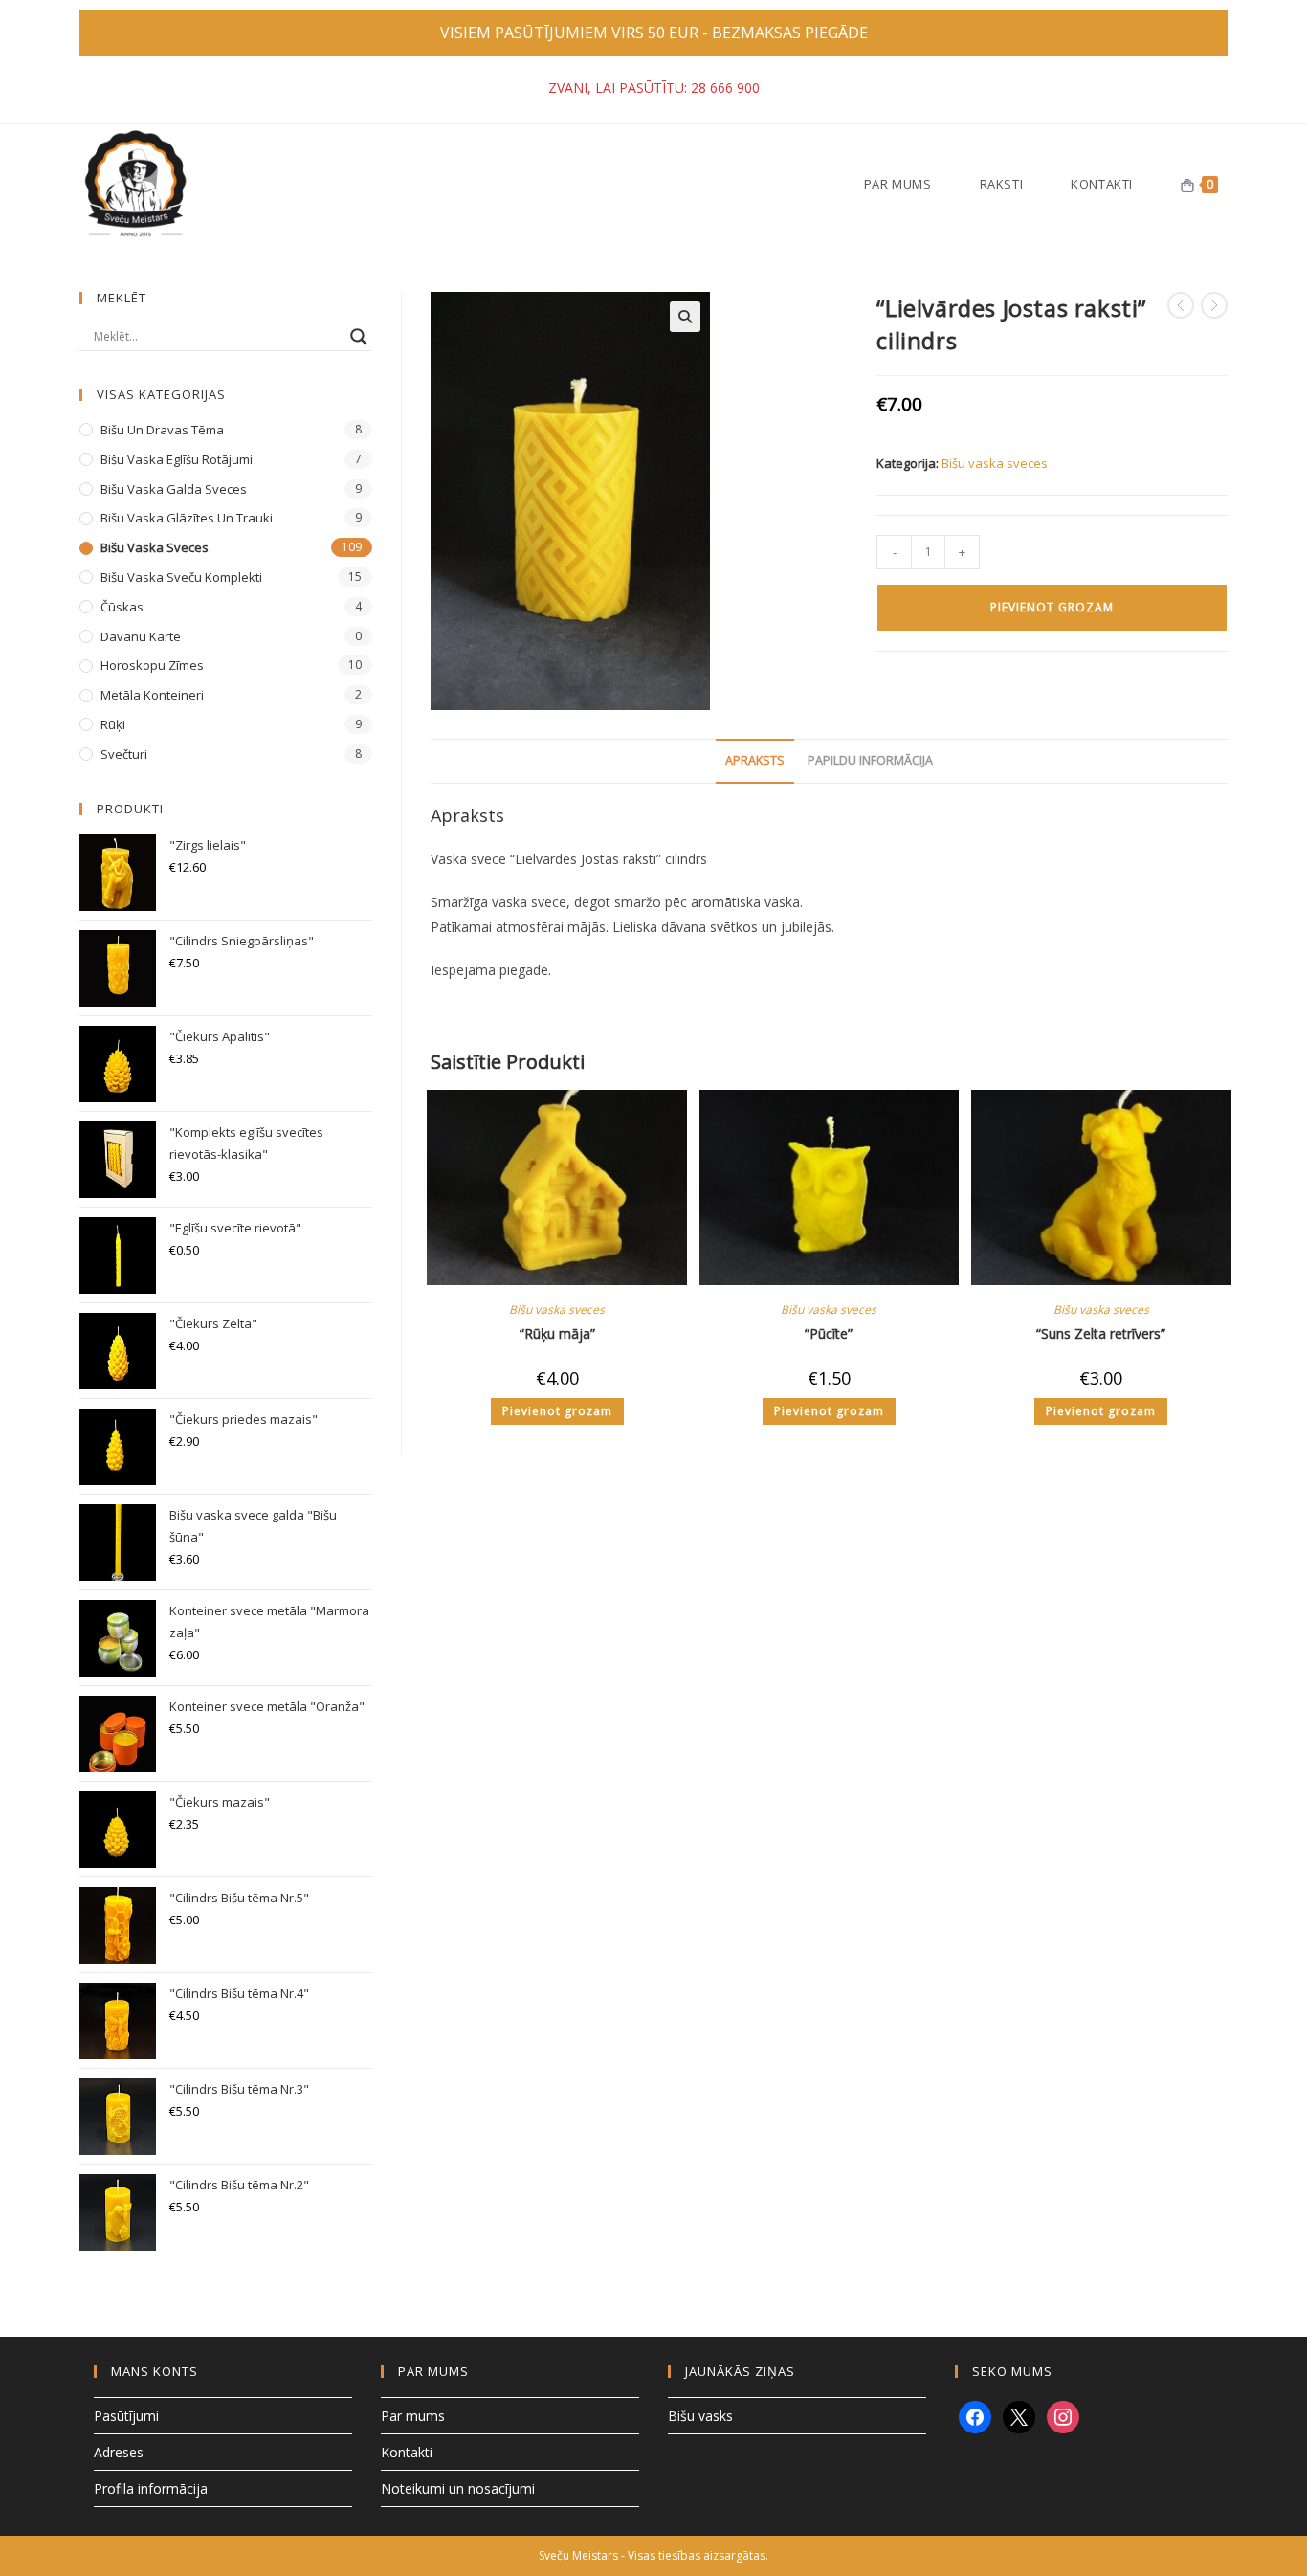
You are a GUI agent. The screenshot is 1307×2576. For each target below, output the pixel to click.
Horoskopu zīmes (152, 665)
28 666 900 (725, 88)
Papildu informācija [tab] (870, 760)
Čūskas (122, 607)
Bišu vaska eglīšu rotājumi (177, 459)
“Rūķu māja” (557, 1333)
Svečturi (124, 754)
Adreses (119, 2452)
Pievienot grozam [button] (557, 1411)
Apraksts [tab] (755, 760)
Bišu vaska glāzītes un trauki (187, 518)
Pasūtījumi (126, 2416)
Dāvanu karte (141, 636)
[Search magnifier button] (359, 337)
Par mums (413, 2416)
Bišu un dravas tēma (162, 430)
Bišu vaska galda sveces (174, 489)
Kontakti (407, 2452)
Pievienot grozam (1052, 607)
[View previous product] (1181, 305)
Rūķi (113, 724)
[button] (685, 317)
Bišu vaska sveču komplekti (181, 577)
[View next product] (1214, 305)
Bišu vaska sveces (995, 463)
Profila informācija (151, 2488)
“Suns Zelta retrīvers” (1101, 1333)
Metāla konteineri (152, 695)
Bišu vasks (700, 2416)
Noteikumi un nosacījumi (458, 2488)
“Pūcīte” (829, 1333)
